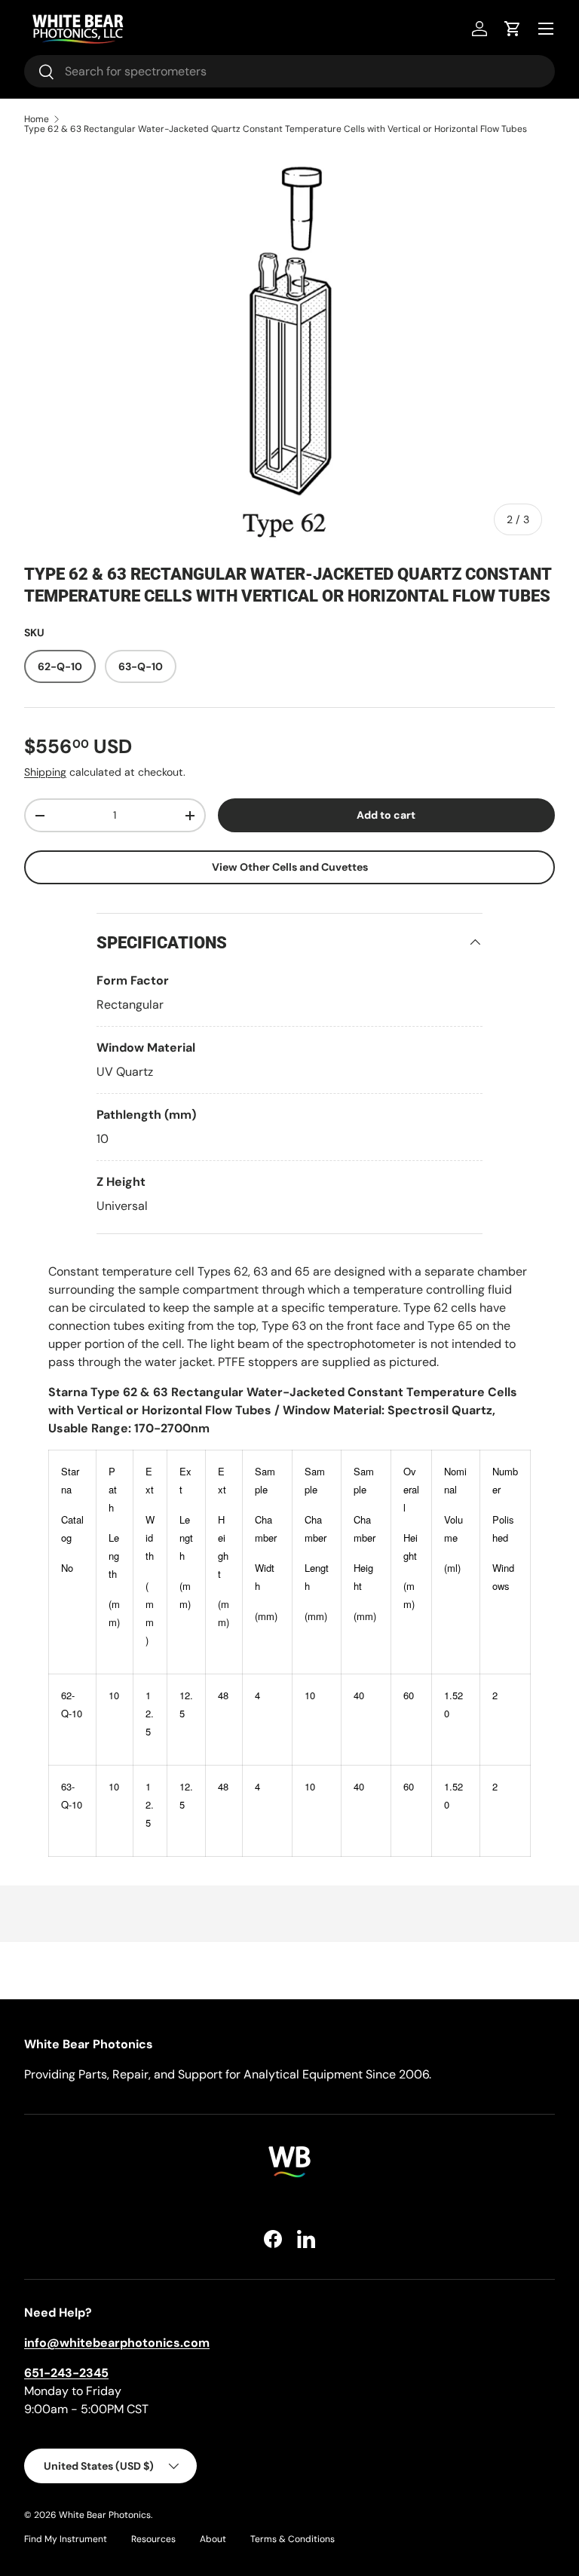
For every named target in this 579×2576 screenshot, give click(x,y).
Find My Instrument (66, 2539)
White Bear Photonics (105, 2515)
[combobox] (289, 71)
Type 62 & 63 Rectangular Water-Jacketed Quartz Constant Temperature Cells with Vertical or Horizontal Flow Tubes (276, 129)
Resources (153, 2539)
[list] (289, 348)
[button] (513, 29)
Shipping (45, 772)
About (213, 2539)
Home (37, 119)
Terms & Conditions (293, 2539)
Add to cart (386, 815)
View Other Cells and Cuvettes (290, 867)
